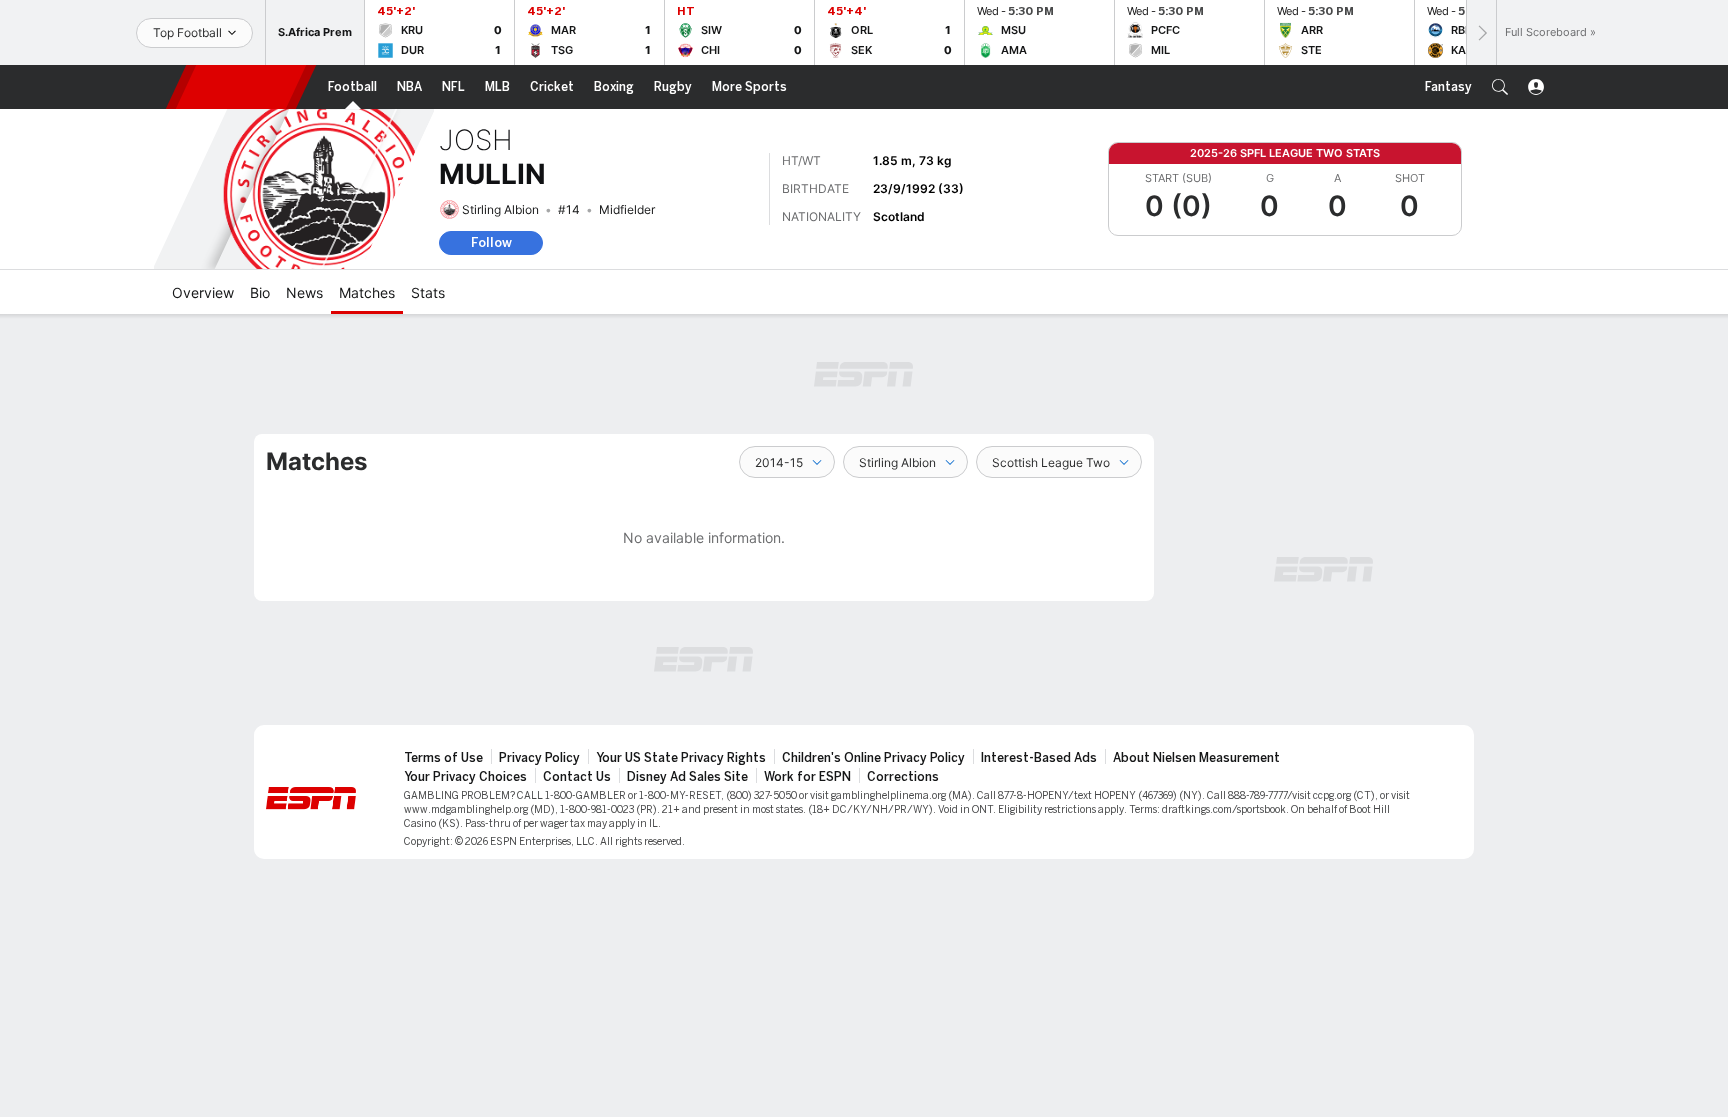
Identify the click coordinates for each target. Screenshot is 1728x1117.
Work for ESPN (807, 777)
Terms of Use (443, 758)
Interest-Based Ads (1039, 758)
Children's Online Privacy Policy (873, 758)
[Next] (1481, 32)
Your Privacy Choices (465, 777)
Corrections (903, 777)
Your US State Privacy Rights (681, 758)
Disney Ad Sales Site (687, 777)
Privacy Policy (539, 758)
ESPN (241, 87)
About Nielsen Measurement (1196, 758)
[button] (1500, 87)
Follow (491, 242)
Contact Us (577, 777)
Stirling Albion (500, 209)
